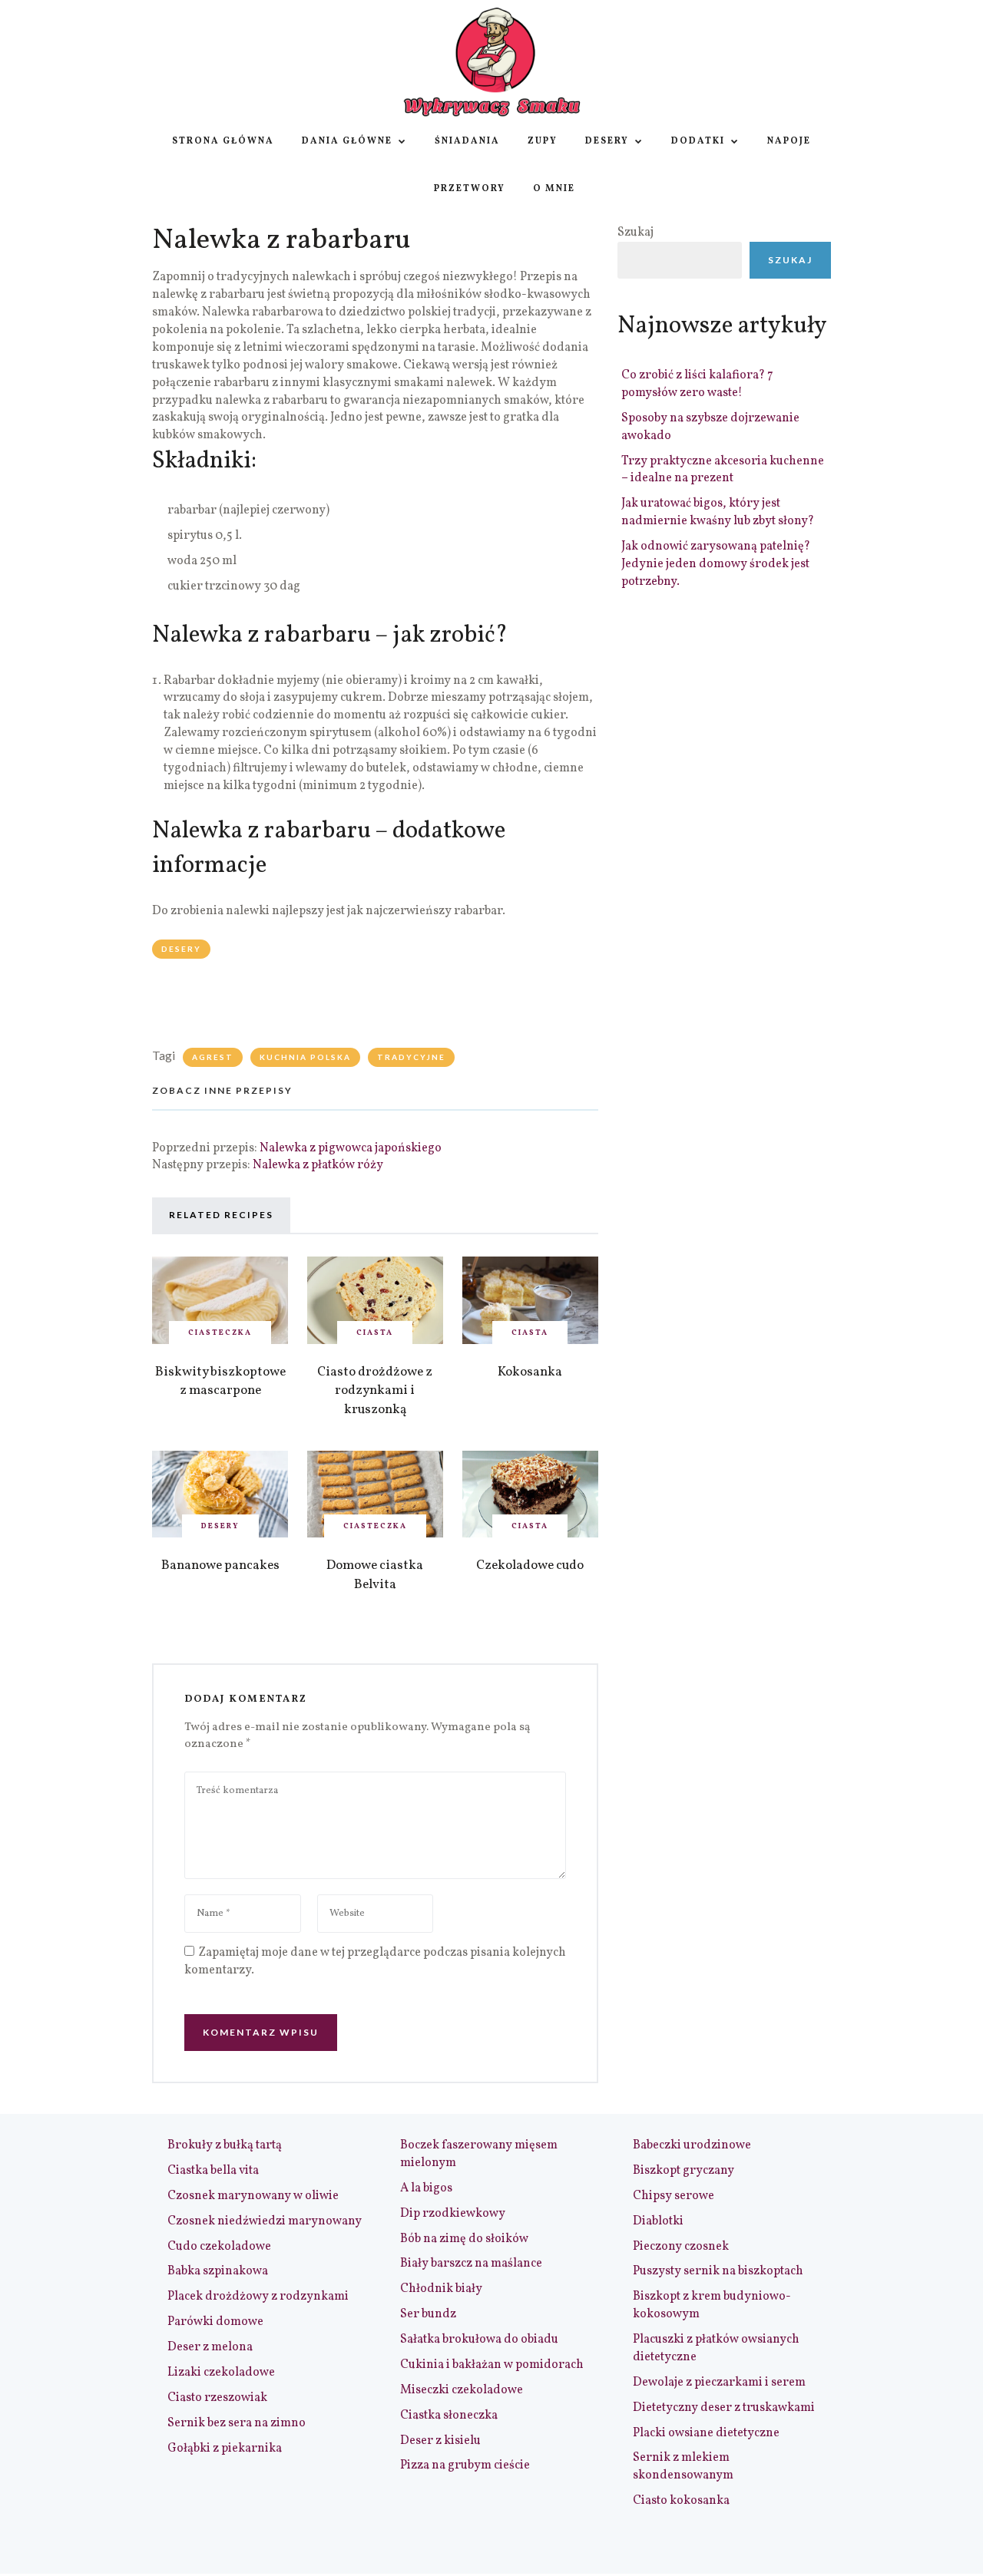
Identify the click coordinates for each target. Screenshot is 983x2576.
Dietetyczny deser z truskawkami (724, 2408)
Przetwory (470, 189)
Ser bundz (428, 2314)
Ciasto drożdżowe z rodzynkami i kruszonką (375, 1391)
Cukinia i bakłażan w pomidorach (492, 2365)
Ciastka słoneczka (449, 2416)
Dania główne (347, 141)
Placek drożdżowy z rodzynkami (258, 2297)
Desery (607, 141)
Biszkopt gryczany (683, 2171)
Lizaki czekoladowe (221, 2373)
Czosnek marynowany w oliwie (253, 2196)
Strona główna (223, 141)
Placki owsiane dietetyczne (706, 2433)
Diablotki (658, 2221)
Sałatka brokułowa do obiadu (479, 2340)
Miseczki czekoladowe (462, 2390)
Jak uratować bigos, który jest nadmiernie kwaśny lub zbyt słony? (718, 512)
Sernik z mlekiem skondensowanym (683, 2467)
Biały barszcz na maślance (471, 2264)
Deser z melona (210, 2347)
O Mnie (554, 189)
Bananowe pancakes (220, 1565)
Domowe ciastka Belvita (375, 1575)
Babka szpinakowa (218, 2271)
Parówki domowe (215, 2322)
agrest (213, 1057)
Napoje (789, 141)
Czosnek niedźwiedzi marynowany (265, 2221)
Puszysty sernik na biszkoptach (718, 2271)
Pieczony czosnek (681, 2247)
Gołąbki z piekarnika (225, 2449)
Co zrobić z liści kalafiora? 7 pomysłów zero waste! (697, 384)
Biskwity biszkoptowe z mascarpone (220, 1382)
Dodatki (698, 141)
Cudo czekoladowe (219, 2247)
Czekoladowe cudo (530, 1565)
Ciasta (375, 1333)
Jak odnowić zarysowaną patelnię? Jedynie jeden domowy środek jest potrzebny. (716, 564)
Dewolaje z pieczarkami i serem (719, 2383)
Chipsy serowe (674, 2196)
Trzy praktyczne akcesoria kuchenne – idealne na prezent (723, 470)
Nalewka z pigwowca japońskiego (351, 1148)
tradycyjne (411, 1057)
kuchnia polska (305, 1057)
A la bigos (426, 2188)
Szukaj (635, 233)
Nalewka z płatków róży (318, 1165)
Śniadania (467, 141)
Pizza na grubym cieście (465, 2465)
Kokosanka (530, 1372)
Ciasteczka (220, 1333)
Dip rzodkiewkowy (453, 2214)
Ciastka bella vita (213, 2171)
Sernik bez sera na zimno (237, 2423)
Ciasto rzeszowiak (217, 2398)
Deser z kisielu (440, 2441)
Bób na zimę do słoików (464, 2239)
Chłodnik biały (441, 2289)
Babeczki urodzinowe (692, 2145)
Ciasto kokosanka (681, 2501)
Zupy (543, 141)
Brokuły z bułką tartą (225, 2145)
